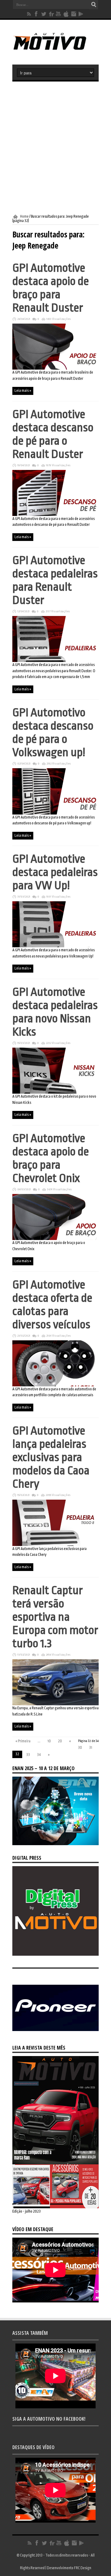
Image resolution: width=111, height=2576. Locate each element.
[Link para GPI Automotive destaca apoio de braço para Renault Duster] (55, 368)
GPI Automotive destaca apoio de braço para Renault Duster (51, 288)
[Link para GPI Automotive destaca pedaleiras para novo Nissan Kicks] (55, 1092)
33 (28, 1755)
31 (91, 1748)
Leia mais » (23, 391)
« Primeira (23, 1741)
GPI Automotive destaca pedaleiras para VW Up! (55, 872)
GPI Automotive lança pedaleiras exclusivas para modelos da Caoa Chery (51, 1457)
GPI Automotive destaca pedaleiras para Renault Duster (55, 580)
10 (49, 1741)
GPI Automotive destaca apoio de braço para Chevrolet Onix (51, 1158)
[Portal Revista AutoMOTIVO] (55, 49)
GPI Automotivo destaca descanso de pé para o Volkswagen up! (53, 732)
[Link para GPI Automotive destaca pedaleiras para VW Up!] (55, 946)
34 (39, 1755)
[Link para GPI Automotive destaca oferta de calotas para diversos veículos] (55, 1385)
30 (80, 1748)
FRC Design (83, 2568)
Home (24, 216)
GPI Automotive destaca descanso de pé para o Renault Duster (53, 434)
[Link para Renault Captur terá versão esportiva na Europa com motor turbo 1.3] (55, 1704)
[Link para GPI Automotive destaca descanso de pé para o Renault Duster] (55, 515)
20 (60, 1741)
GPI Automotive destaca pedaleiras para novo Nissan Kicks (55, 1012)
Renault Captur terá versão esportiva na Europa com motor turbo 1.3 (55, 1617)
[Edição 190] (55, 2207)
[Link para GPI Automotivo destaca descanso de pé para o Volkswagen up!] (55, 813)
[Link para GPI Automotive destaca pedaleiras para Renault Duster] (55, 661)
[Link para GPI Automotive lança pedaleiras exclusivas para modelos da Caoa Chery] (55, 1545)
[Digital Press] (55, 1954)
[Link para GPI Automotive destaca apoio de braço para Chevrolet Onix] (55, 1239)
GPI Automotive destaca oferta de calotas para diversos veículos (52, 1305)
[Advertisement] (55, 148)
